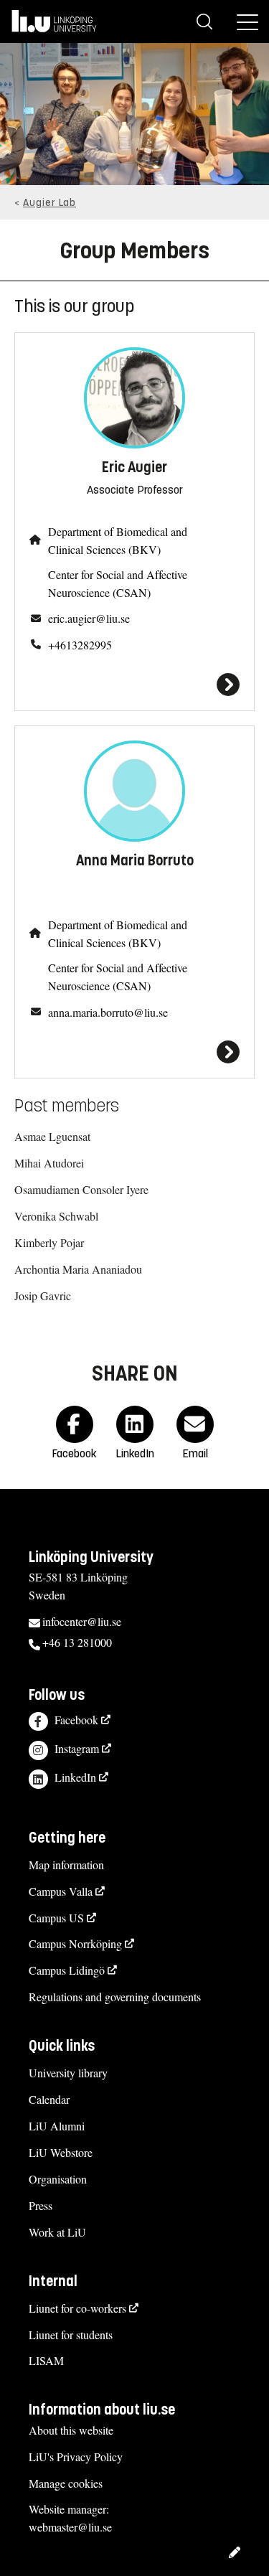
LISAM (46, 2360)
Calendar (49, 2099)
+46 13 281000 (77, 1642)
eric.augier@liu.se (89, 618)
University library (68, 2073)
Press (41, 2205)
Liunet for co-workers (77, 2308)
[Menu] (247, 22)
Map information (66, 1865)
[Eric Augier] (134, 685)
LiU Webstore (61, 2152)
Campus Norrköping (75, 1943)
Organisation (58, 2179)
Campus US (56, 1918)
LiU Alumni (57, 2126)
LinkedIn (75, 1777)
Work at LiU (57, 2232)
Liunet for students (71, 2335)
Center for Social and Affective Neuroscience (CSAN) (118, 583)
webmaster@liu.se (70, 2527)
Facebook (76, 1720)
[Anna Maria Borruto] (134, 1052)
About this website (71, 2430)
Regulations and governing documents (115, 1997)
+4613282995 (80, 645)
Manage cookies (66, 2483)
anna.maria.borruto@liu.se (108, 1012)
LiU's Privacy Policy (76, 2457)
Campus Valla (61, 1891)
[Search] (204, 22)
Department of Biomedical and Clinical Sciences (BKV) (118, 540)
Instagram (77, 1748)
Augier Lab (49, 203)
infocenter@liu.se (82, 1621)
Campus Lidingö (67, 1970)
